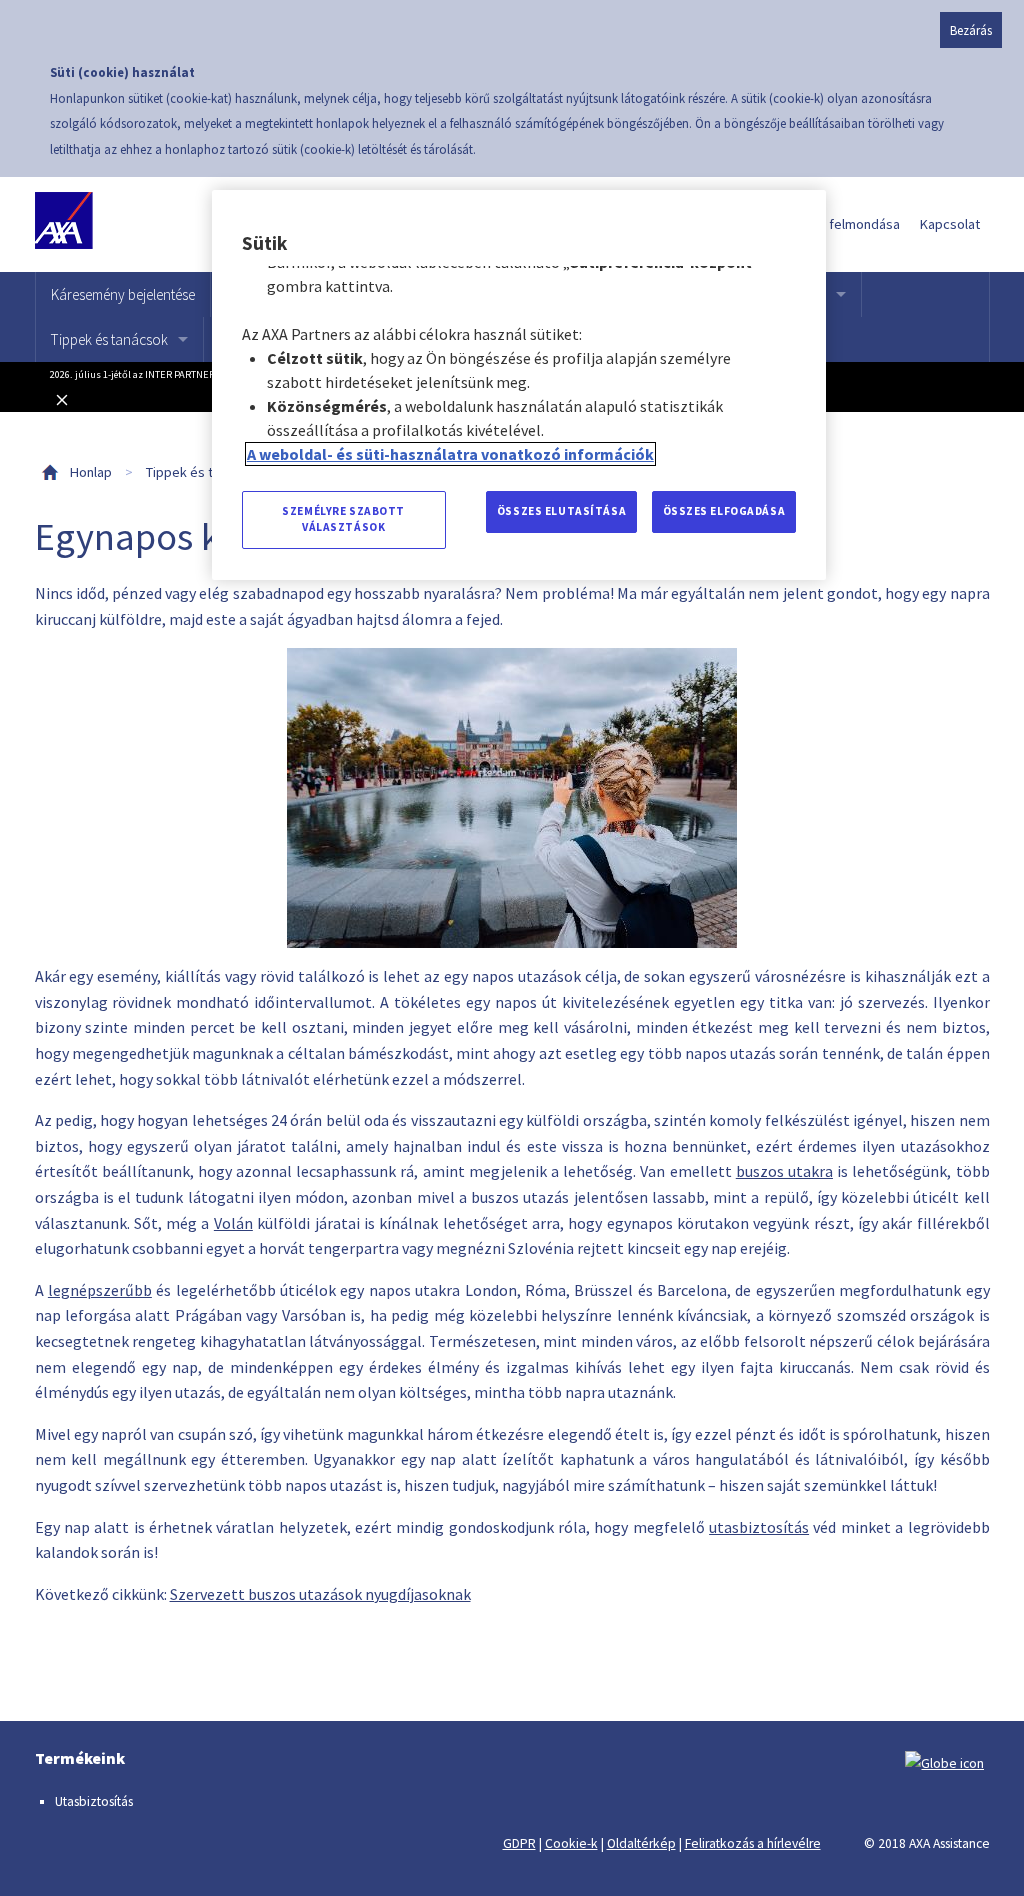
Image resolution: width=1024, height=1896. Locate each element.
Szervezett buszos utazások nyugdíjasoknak (320, 1594)
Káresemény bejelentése (123, 294)
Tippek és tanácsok (109, 339)
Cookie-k (571, 1843)
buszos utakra (784, 1171)
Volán (233, 1223)
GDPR (519, 1843)
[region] (519, 385)
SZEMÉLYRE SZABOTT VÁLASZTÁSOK (343, 519)
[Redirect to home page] (127, 224)
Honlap (91, 472)
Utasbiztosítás (94, 1801)
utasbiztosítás (759, 1527)
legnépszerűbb (100, 1290)
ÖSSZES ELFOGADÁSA (724, 511)
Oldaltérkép (641, 1843)
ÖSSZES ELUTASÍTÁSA (561, 511)
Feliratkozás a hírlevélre (753, 1843)
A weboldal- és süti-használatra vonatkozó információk (450, 454)
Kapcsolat (950, 224)
